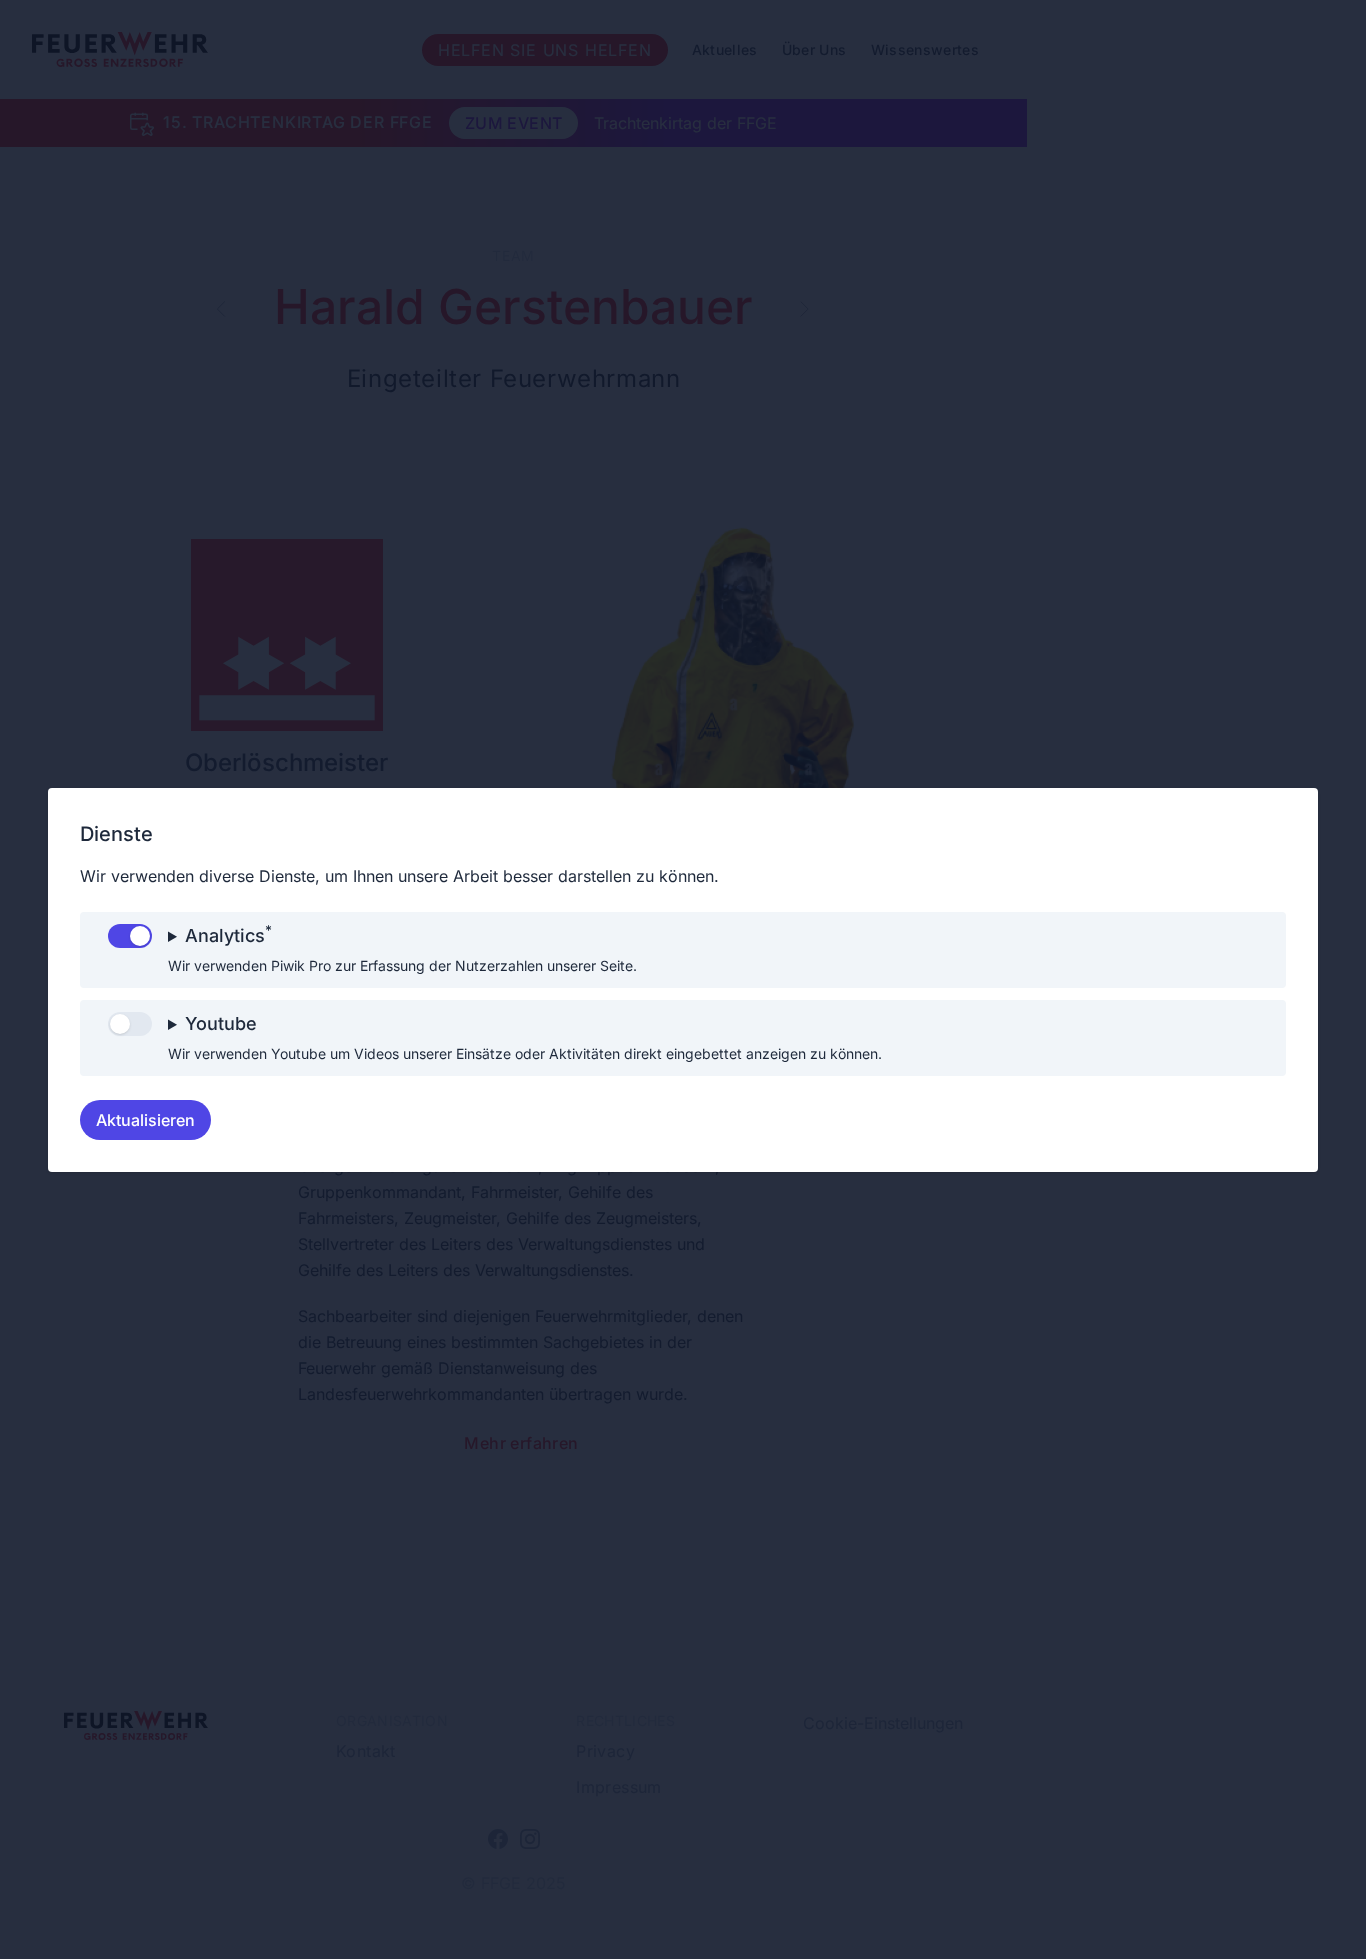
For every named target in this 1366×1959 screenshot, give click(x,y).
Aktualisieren (145, 1120)
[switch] (130, 936)
